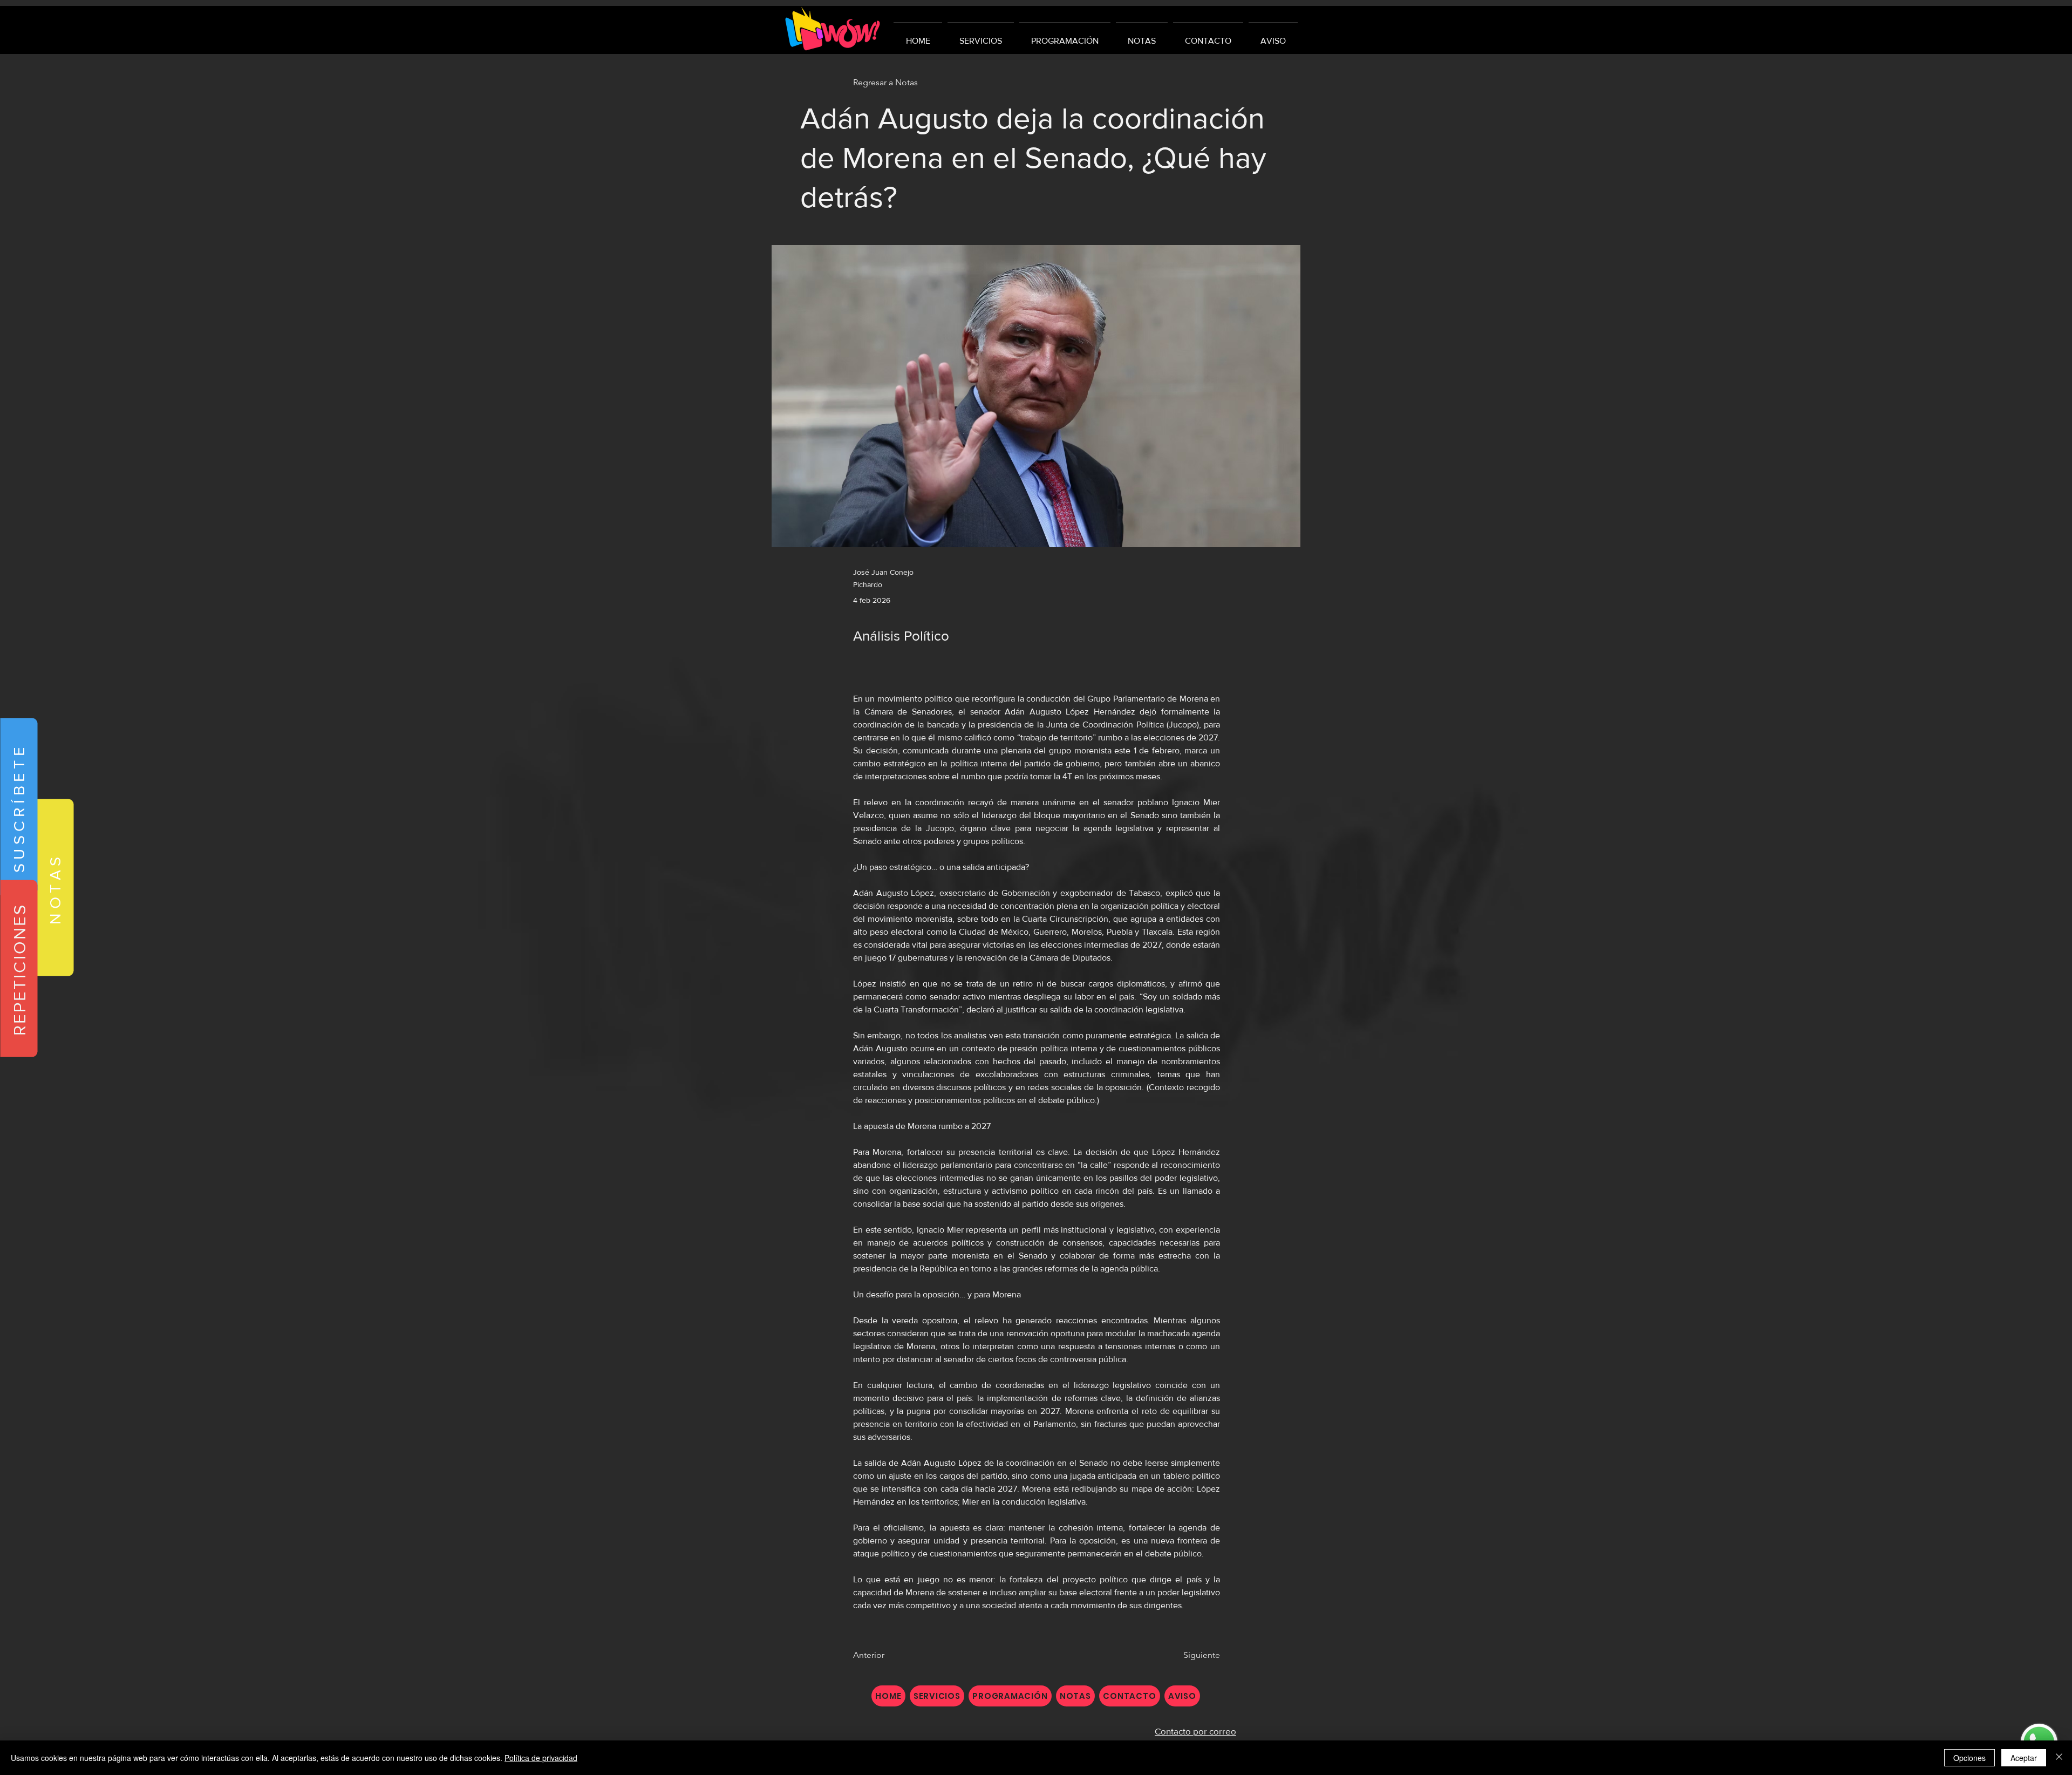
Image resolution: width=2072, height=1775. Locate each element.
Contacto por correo (1195, 1731)
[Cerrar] (2059, 1758)
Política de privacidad (541, 1758)
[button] (19, 807)
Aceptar (2024, 1758)
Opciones (1969, 1758)
